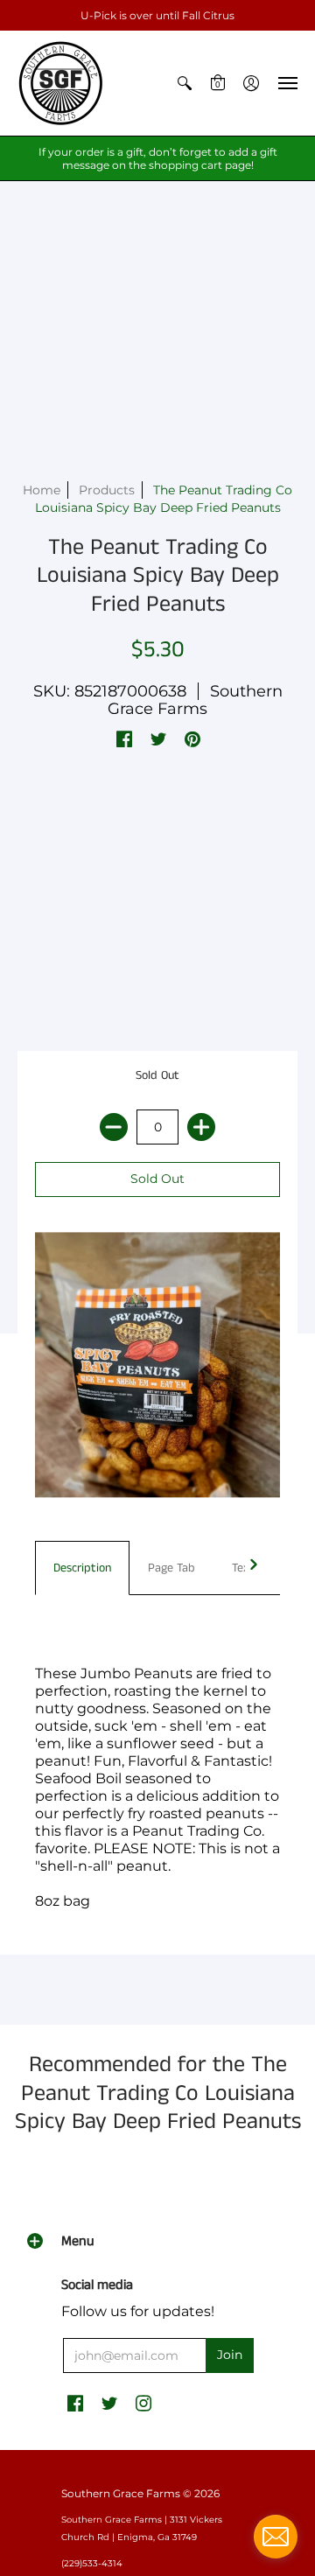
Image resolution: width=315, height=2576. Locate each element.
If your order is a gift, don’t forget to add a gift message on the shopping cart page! (158, 158)
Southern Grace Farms (195, 700)
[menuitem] (185, 83)
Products (107, 490)
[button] (185, 83)
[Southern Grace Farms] (61, 83)
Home (42, 490)
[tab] (82, 1568)
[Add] (201, 1127)
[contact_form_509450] (276, 2537)
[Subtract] (114, 1127)
